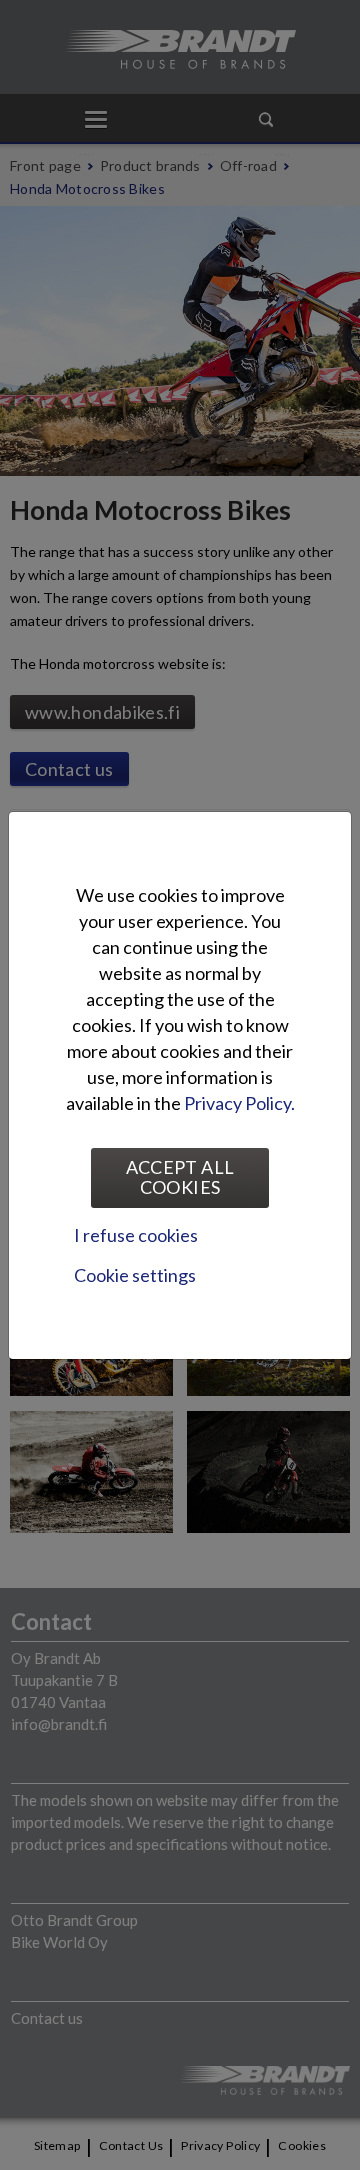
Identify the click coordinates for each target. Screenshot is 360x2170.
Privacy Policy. (239, 1103)
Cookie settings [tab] (135, 1275)
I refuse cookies (136, 1235)
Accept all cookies (180, 1177)
